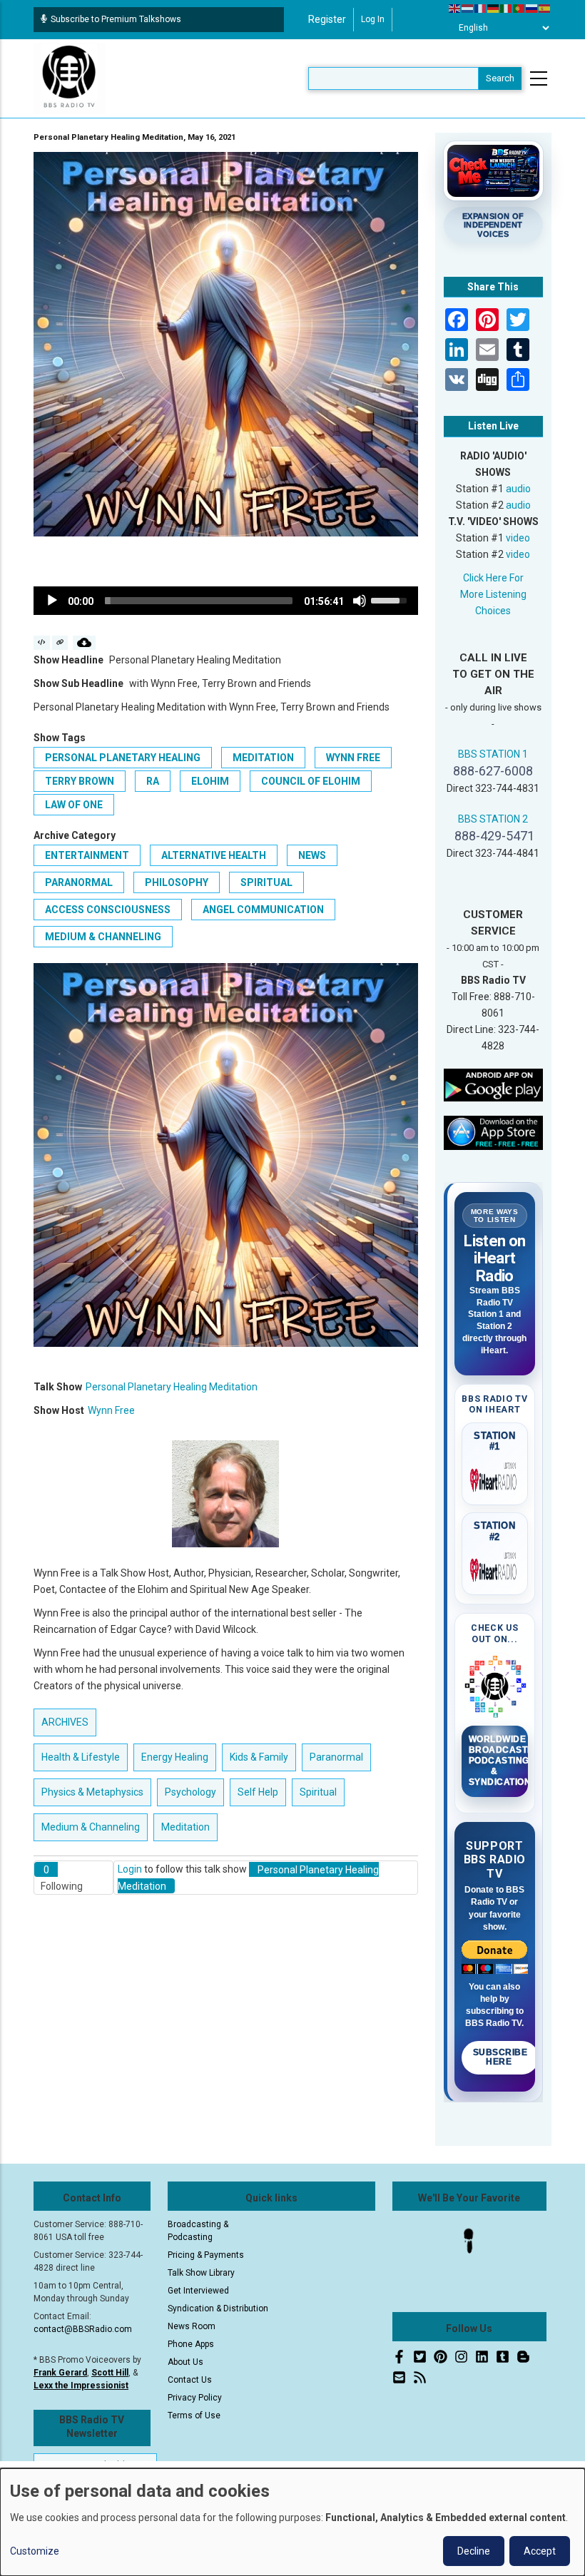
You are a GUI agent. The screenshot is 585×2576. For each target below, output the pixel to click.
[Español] (545, 8)
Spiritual (266, 882)
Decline (474, 2551)
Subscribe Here (500, 2057)
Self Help (258, 1792)
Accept (540, 2551)
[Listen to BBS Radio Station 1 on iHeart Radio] (495, 1477)
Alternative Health (214, 855)
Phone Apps (191, 2344)
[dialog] (292, 2522)
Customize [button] (35, 2551)
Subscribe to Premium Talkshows (116, 19)
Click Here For (493, 578)
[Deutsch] (494, 8)
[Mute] (360, 601)
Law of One (74, 805)
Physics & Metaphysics (92, 1792)
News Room (192, 2326)
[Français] (481, 8)
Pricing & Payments (206, 2255)
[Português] (519, 8)
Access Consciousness (108, 910)
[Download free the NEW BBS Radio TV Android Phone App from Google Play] (494, 1084)
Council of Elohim (311, 781)
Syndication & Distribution (218, 2308)
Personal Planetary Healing (123, 758)
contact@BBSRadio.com (83, 2329)
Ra (153, 781)
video (518, 538)
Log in (373, 19)
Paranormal (79, 882)
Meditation (263, 758)
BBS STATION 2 (493, 819)
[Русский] (532, 8)
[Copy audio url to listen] (60, 643)
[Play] (52, 601)
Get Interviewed (198, 2291)
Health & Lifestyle (81, 1757)
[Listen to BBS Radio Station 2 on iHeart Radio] (495, 1567)
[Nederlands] (468, 8)
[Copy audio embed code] (42, 643)
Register (327, 19)
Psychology (190, 1792)
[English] (455, 8)
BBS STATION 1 (493, 754)
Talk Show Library (201, 2273)
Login (130, 1869)
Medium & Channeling (103, 937)
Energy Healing (175, 1757)
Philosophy (177, 882)
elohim (210, 781)
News (312, 855)
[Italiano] (507, 8)
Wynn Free (353, 758)
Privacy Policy (195, 2398)
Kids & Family (259, 1757)
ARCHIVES (65, 1722)
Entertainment (87, 855)
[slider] (199, 601)
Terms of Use (194, 2415)
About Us (185, 2362)
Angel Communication (263, 910)
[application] (226, 601)
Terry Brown (80, 781)
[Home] (69, 78)
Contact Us (190, 2380)
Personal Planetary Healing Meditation (172, 1387)
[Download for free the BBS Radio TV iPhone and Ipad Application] (494, 1132)
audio (518, 489)
